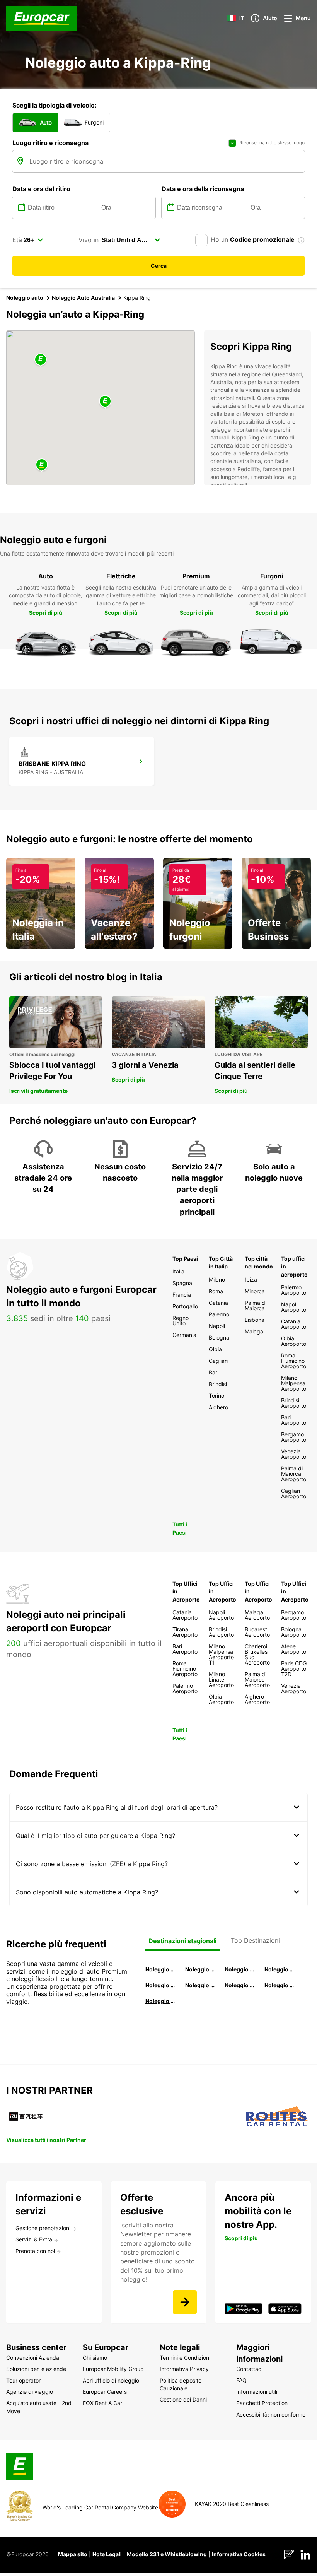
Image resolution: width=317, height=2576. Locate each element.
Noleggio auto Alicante (160, 1969)
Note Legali (107, 2554)
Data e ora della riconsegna (203, 189)
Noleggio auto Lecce (239, 1985)
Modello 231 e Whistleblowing (167, 2554)
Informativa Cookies (239, 2554)
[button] (105, 402)
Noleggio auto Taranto (239, 1969)
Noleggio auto (25, 298)
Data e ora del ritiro (41, 189)
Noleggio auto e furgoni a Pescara (200, 1985)
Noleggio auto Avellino (160, 2001)
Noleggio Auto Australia (83, 298)
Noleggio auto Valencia (200, 1969)
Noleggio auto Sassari (160, 1985)
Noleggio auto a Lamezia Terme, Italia (279, 1985)
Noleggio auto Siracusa (279, 1969)
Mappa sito (73, 2554)
